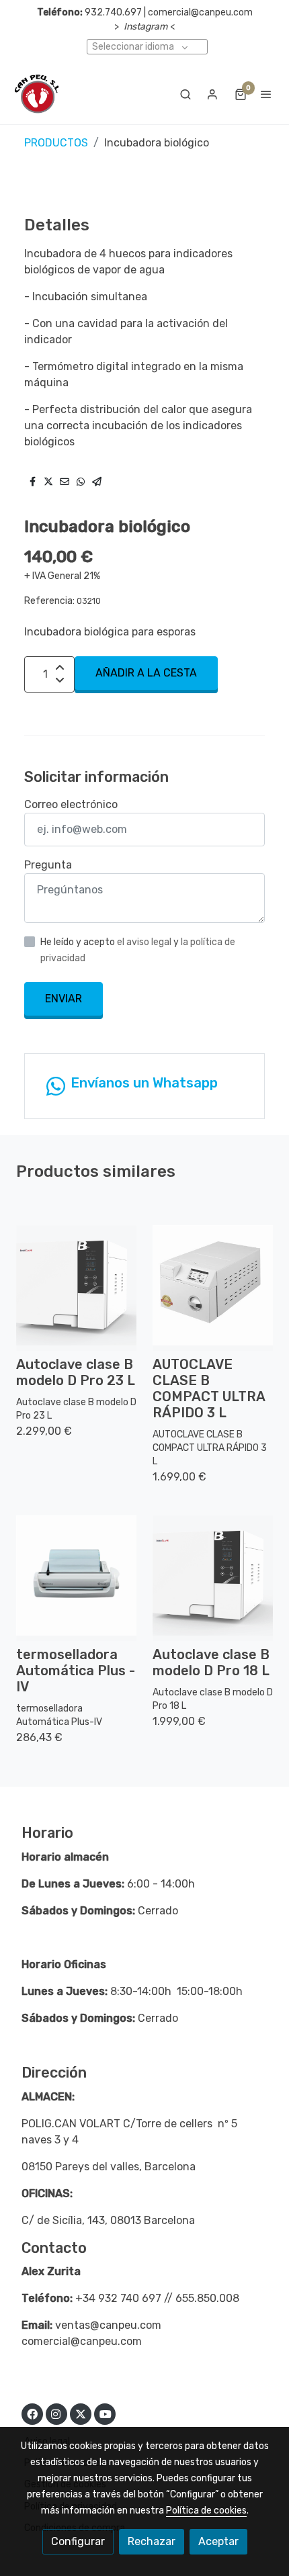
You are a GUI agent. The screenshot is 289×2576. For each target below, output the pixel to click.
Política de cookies (206, 2511)
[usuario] (212, 94)
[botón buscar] (185, 94)
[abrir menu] (266, 94)
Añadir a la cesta (146, 673)
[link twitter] (81, 2413)
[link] (37, 94)
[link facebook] (32, 2413)
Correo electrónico (71, 804)
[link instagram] (56, 2413)
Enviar (64, 998)
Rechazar (152, 2541)
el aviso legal (145, 942)
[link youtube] (106, 2413)
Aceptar (218, 2541)
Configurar (78, 2541)
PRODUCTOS (56, 143)
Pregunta (48, 865)
